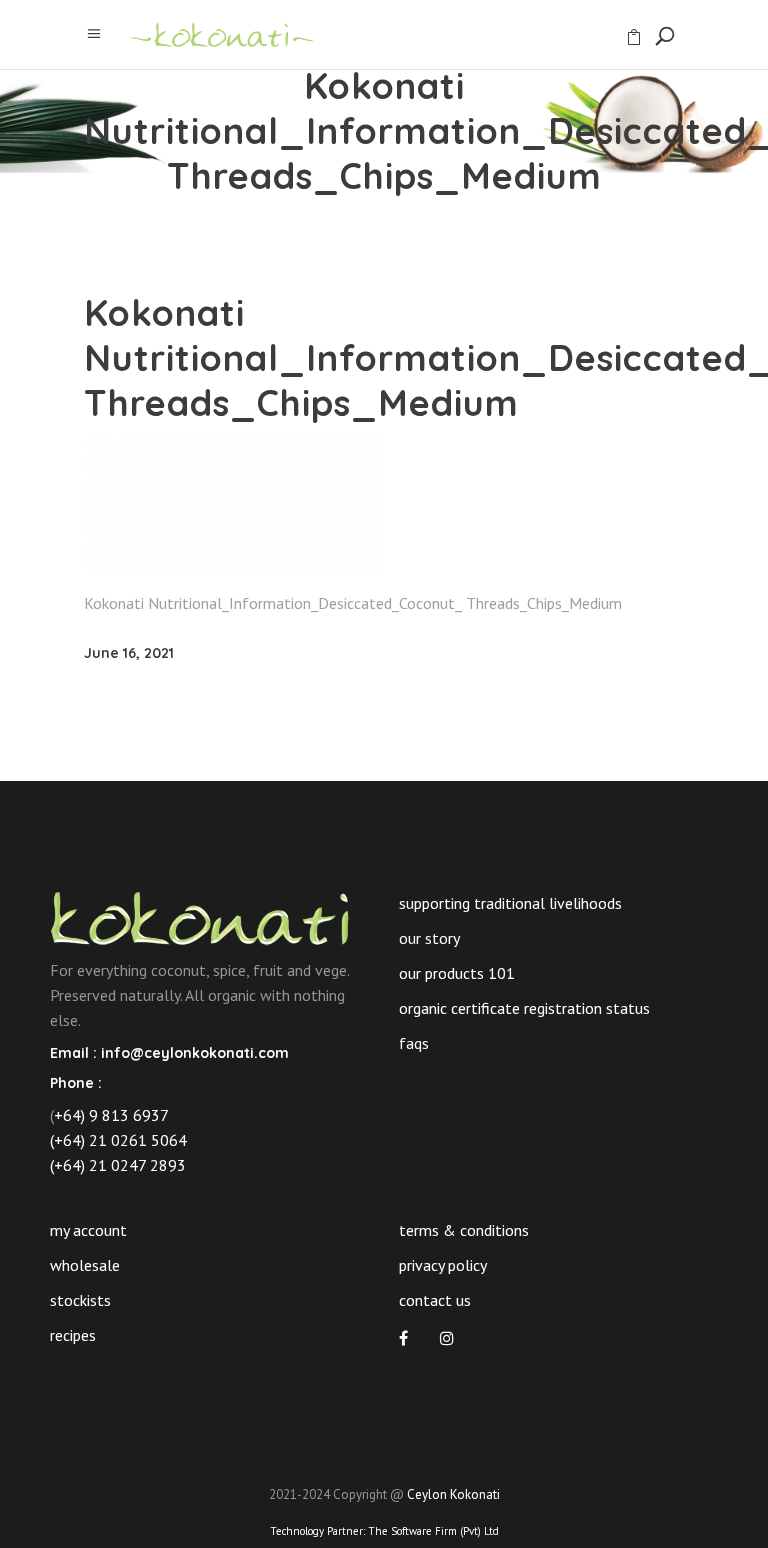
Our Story (429, 938)
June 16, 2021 (129, 653)
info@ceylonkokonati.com (195, 1053)
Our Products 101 (457, 973)
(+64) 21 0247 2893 (118, 1165)
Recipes (73, 1335)
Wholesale (85, 1265)
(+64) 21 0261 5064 (118, 1140)
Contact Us (435, 1300)
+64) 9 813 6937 (111, 1115)
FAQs (414, 1043)
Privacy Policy (443, 1265)
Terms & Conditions (464, 1230)
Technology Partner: (384, 1531)
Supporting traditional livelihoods (510, 903)
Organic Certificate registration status (524, 1008)
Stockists (80, 1300)
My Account (88, 1230)
